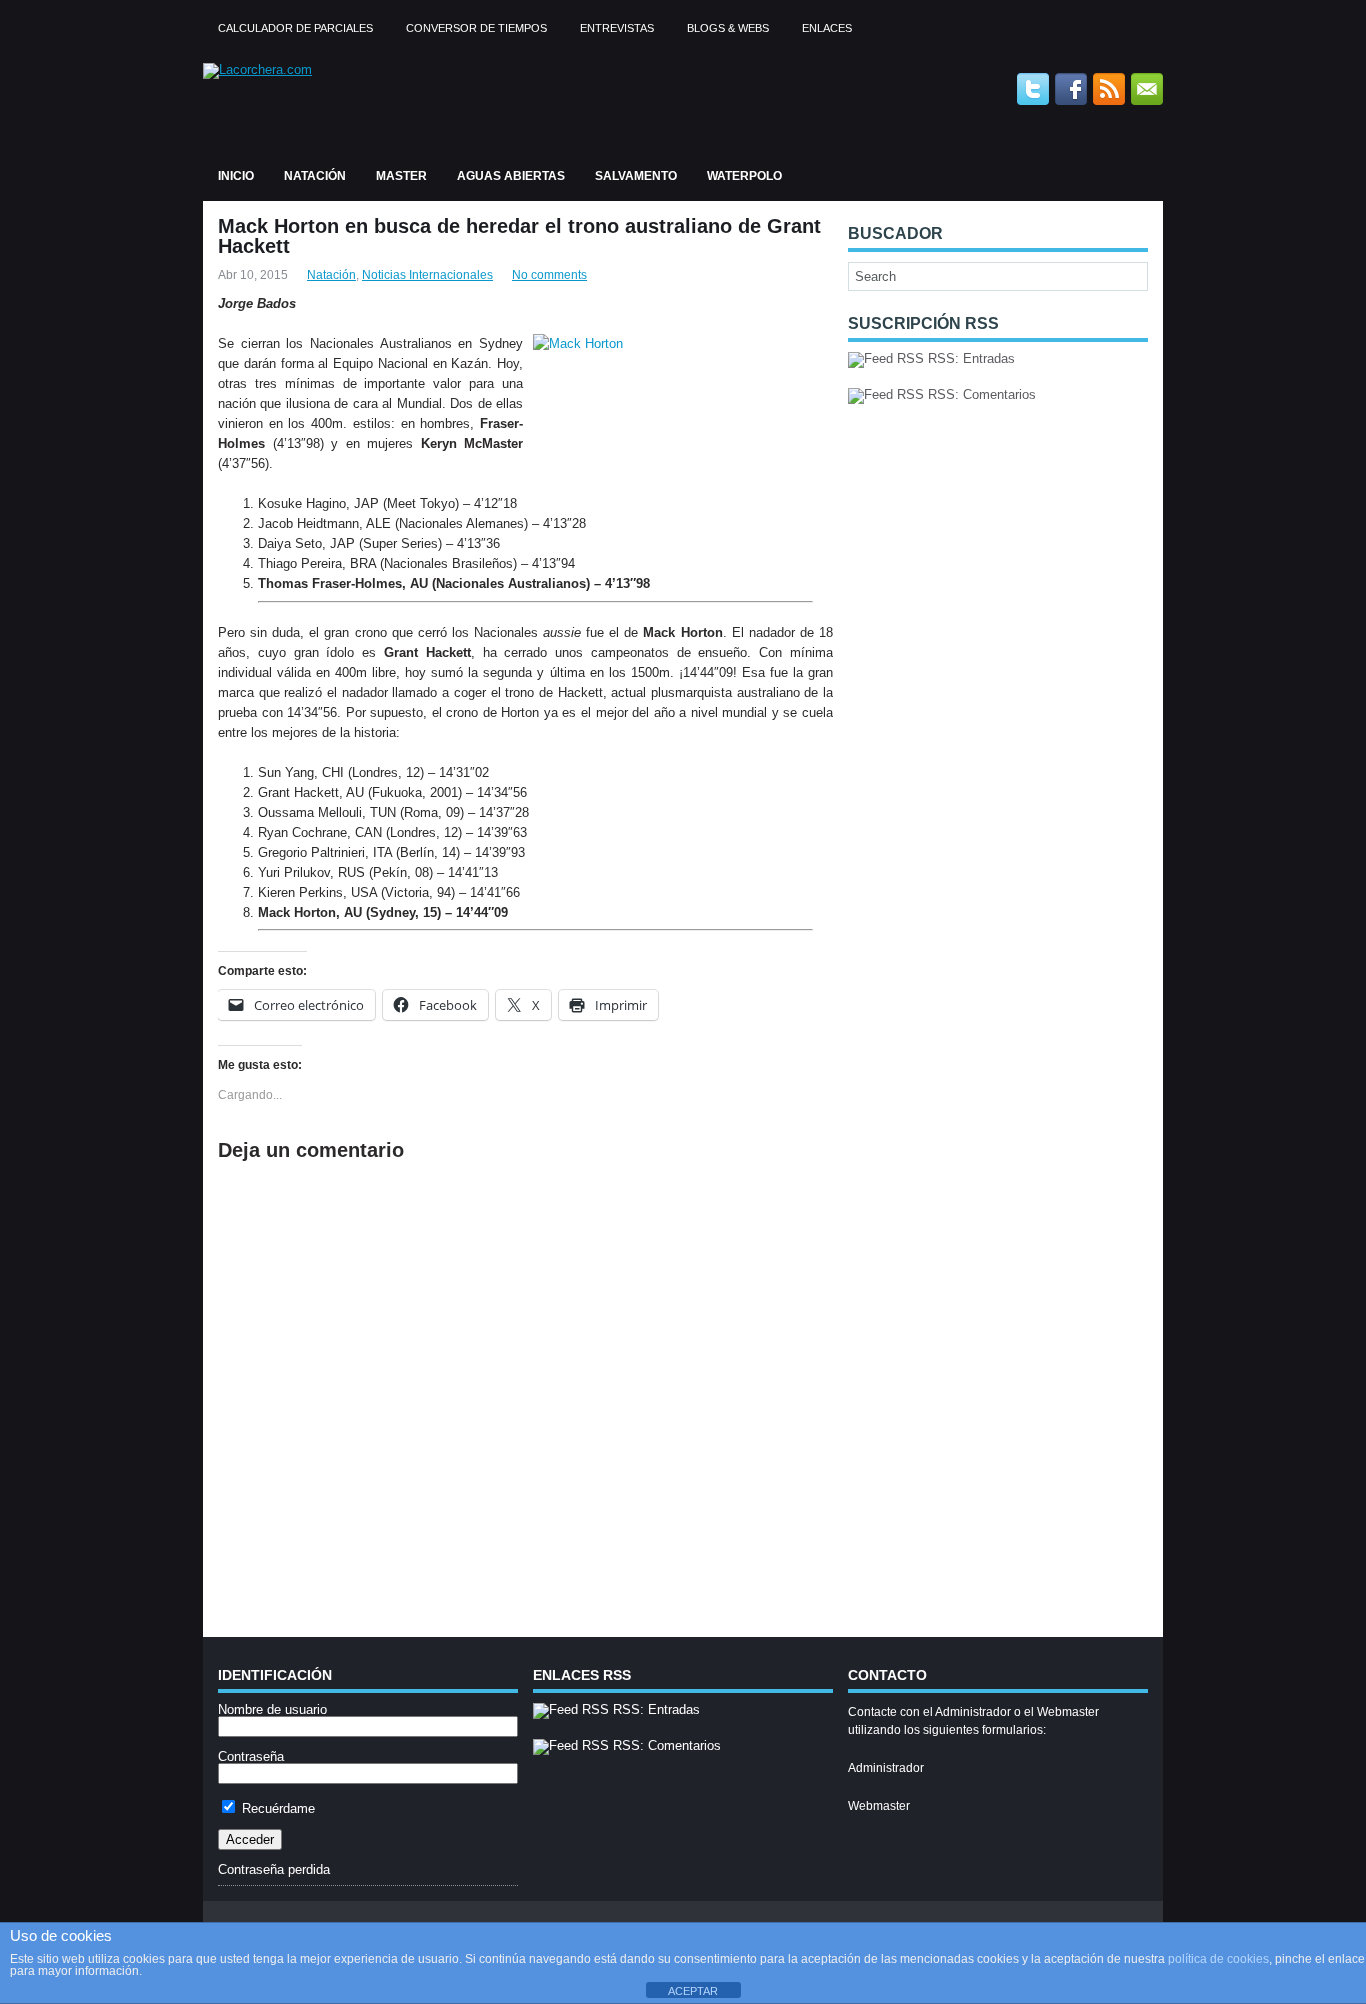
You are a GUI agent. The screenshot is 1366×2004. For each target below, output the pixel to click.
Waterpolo (744, 176)
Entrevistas (617, 28)
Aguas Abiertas (511, 176)
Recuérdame (276, 1808)
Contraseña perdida (274, 1869)
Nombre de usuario (272, 1709)
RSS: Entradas (969, 358)
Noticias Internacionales (427, 275)
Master (401, 176)
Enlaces (827, 28)
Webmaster (879, 1806)
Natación (315, 176)
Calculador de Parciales (295, 28)
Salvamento (636, 176)
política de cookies (1218, 1959)
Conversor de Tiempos (476, 28)
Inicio (236, 176)
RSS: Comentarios (980, 394)
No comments (549, 275)
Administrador (886, 1768)
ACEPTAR (693, 1991)
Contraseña (251, 1756)
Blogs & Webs (728, 28)
